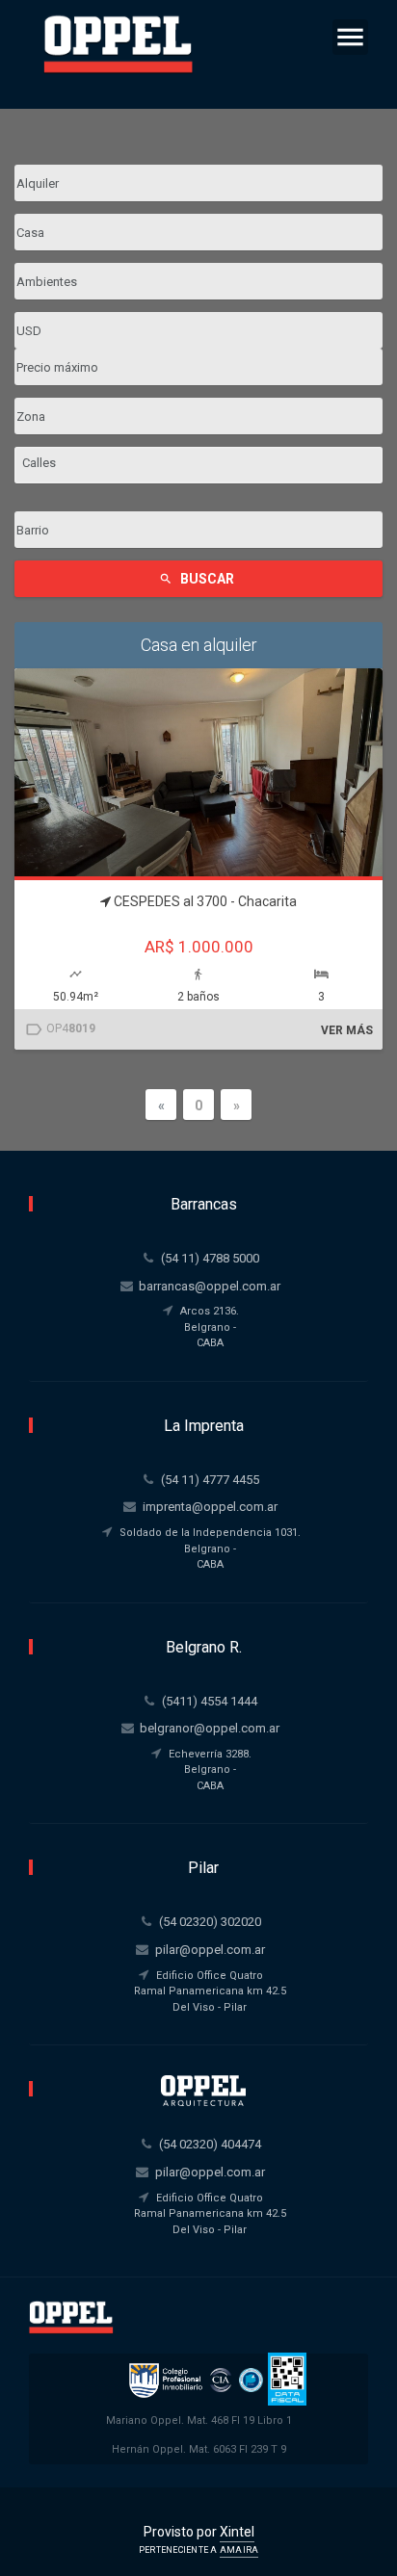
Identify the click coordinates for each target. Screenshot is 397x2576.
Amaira (239, 2550)
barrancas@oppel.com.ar (210, 1286)
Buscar (197, 579)
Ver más (347, 1030)
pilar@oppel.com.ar (210, 1950)
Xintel (237, 2532)
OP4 (60, 1029)
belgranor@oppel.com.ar (210, 1728)
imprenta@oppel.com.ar (210, 1507)
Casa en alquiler (199, 645)
